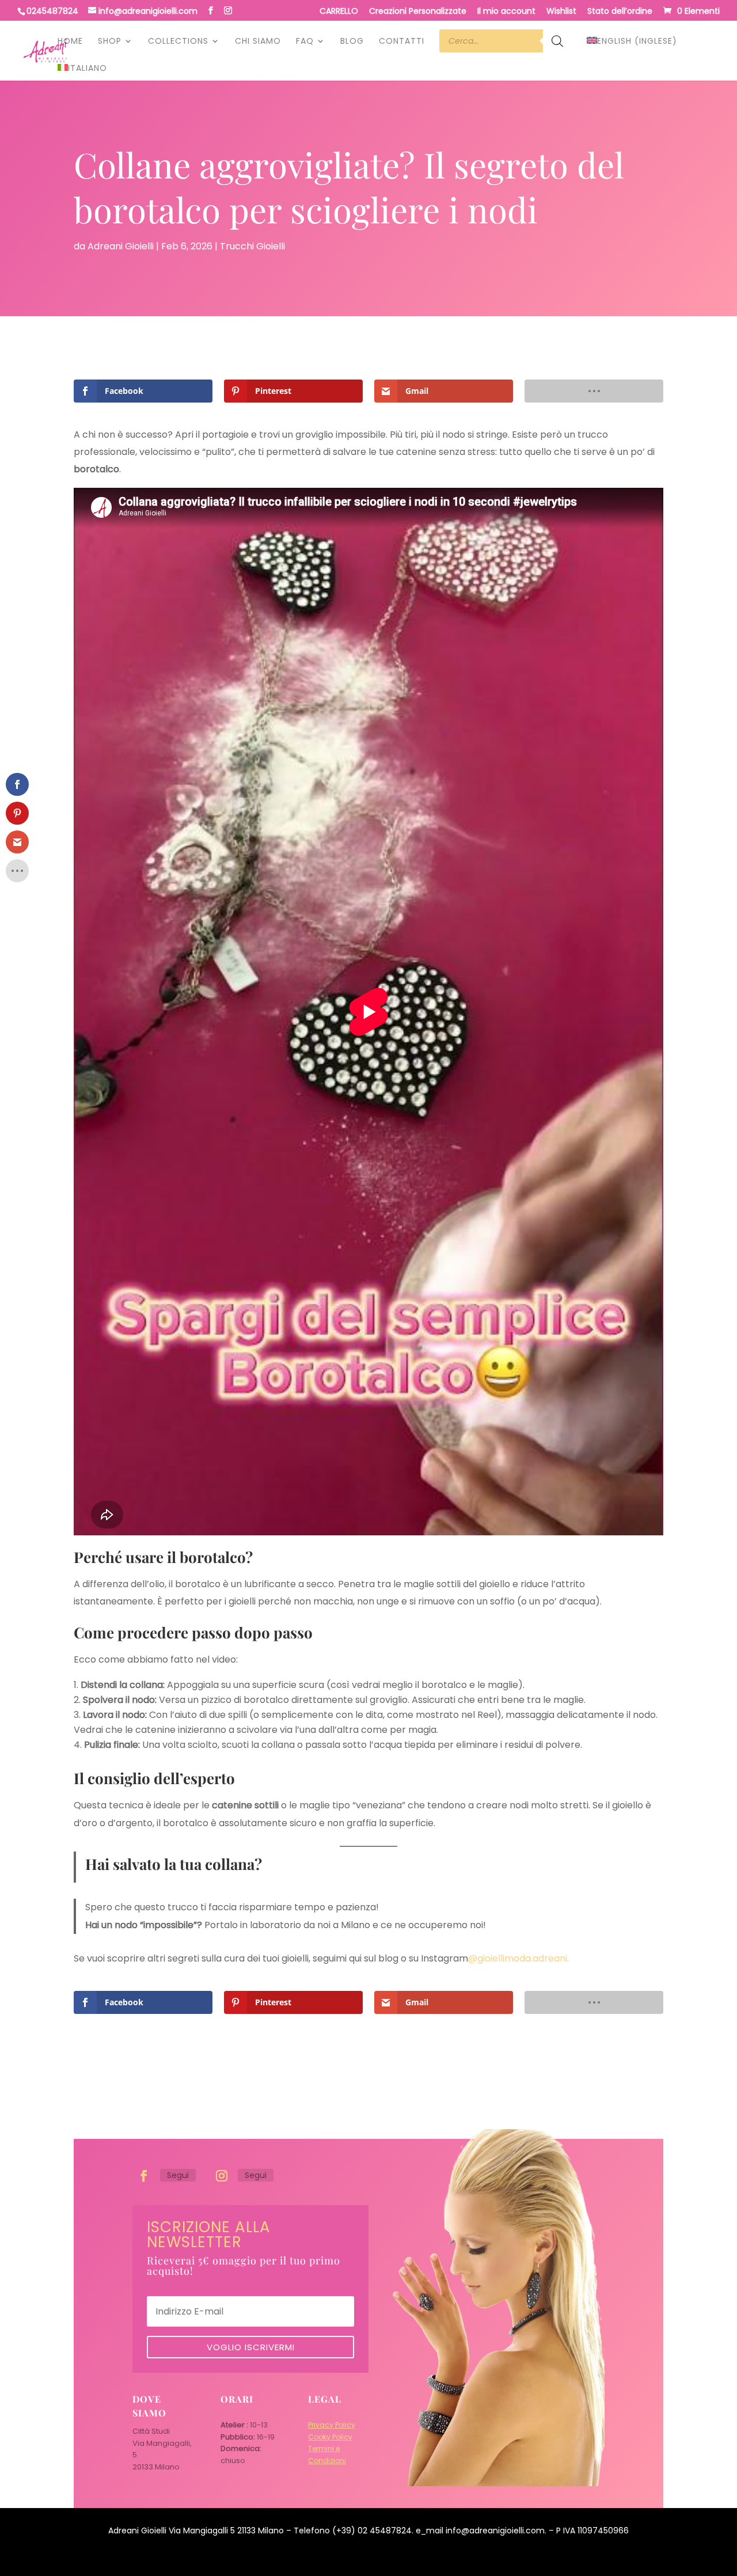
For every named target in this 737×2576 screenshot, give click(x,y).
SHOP (110, 42)
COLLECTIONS (178, 42)
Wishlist (561, 12)
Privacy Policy (332, 2425)
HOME (70, 42)
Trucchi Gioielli (252, 246)
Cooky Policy (330, 2437)
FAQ (305, 42)
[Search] (557, 47)
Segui (178, 2175)
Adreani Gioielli (121, 246)
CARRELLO (339, 12)
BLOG (352, 42)
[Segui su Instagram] (222, 2176)
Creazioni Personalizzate (418, 12)
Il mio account (506, 12)
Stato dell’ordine (620, 12)
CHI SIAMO (258, 42)
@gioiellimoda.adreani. (518, 1958)
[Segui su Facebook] (144, 2176)
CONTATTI (402, 42)
